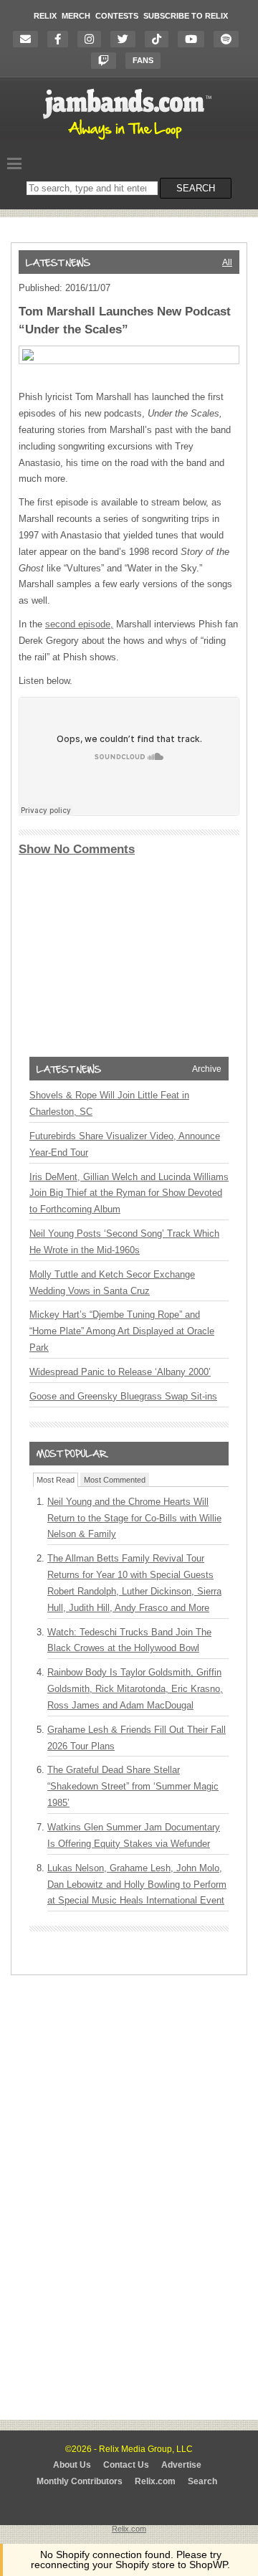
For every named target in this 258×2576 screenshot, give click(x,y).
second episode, (79, 624)
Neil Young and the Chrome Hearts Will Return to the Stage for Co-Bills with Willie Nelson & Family (134, 1518)
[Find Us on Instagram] (93, 39)
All (227, 262)
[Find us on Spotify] (230, 39)
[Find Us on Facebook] (61, 39)
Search (202, 2481)
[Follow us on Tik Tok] (160, 39)
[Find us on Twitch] (107, 61)
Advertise (181, 2465)
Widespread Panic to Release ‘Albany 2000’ (120, 1372)
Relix (45, 16)
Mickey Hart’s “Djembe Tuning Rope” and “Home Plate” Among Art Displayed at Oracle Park (122, 1331)
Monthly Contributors (80, 2481)
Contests (117, 16)
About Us (72, 2465)
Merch (76, 16)
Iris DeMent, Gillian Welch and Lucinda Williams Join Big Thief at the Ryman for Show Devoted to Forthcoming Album (129, 1193)
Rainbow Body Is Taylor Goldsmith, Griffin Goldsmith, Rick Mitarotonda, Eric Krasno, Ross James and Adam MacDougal (135, 1689)
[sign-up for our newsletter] (29, 39)
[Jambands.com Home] (129, 141)
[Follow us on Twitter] (126, 39)
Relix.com (155, 2481)
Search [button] (196, 188)
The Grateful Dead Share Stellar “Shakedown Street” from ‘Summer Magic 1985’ (133, 1786)
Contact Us (126, 2465)
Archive (207, 1069)
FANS (143, 60)
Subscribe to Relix (186, 16)
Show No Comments (77, 849)
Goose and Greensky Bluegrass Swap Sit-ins (123, 1396)
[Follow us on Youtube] (195, 39)
